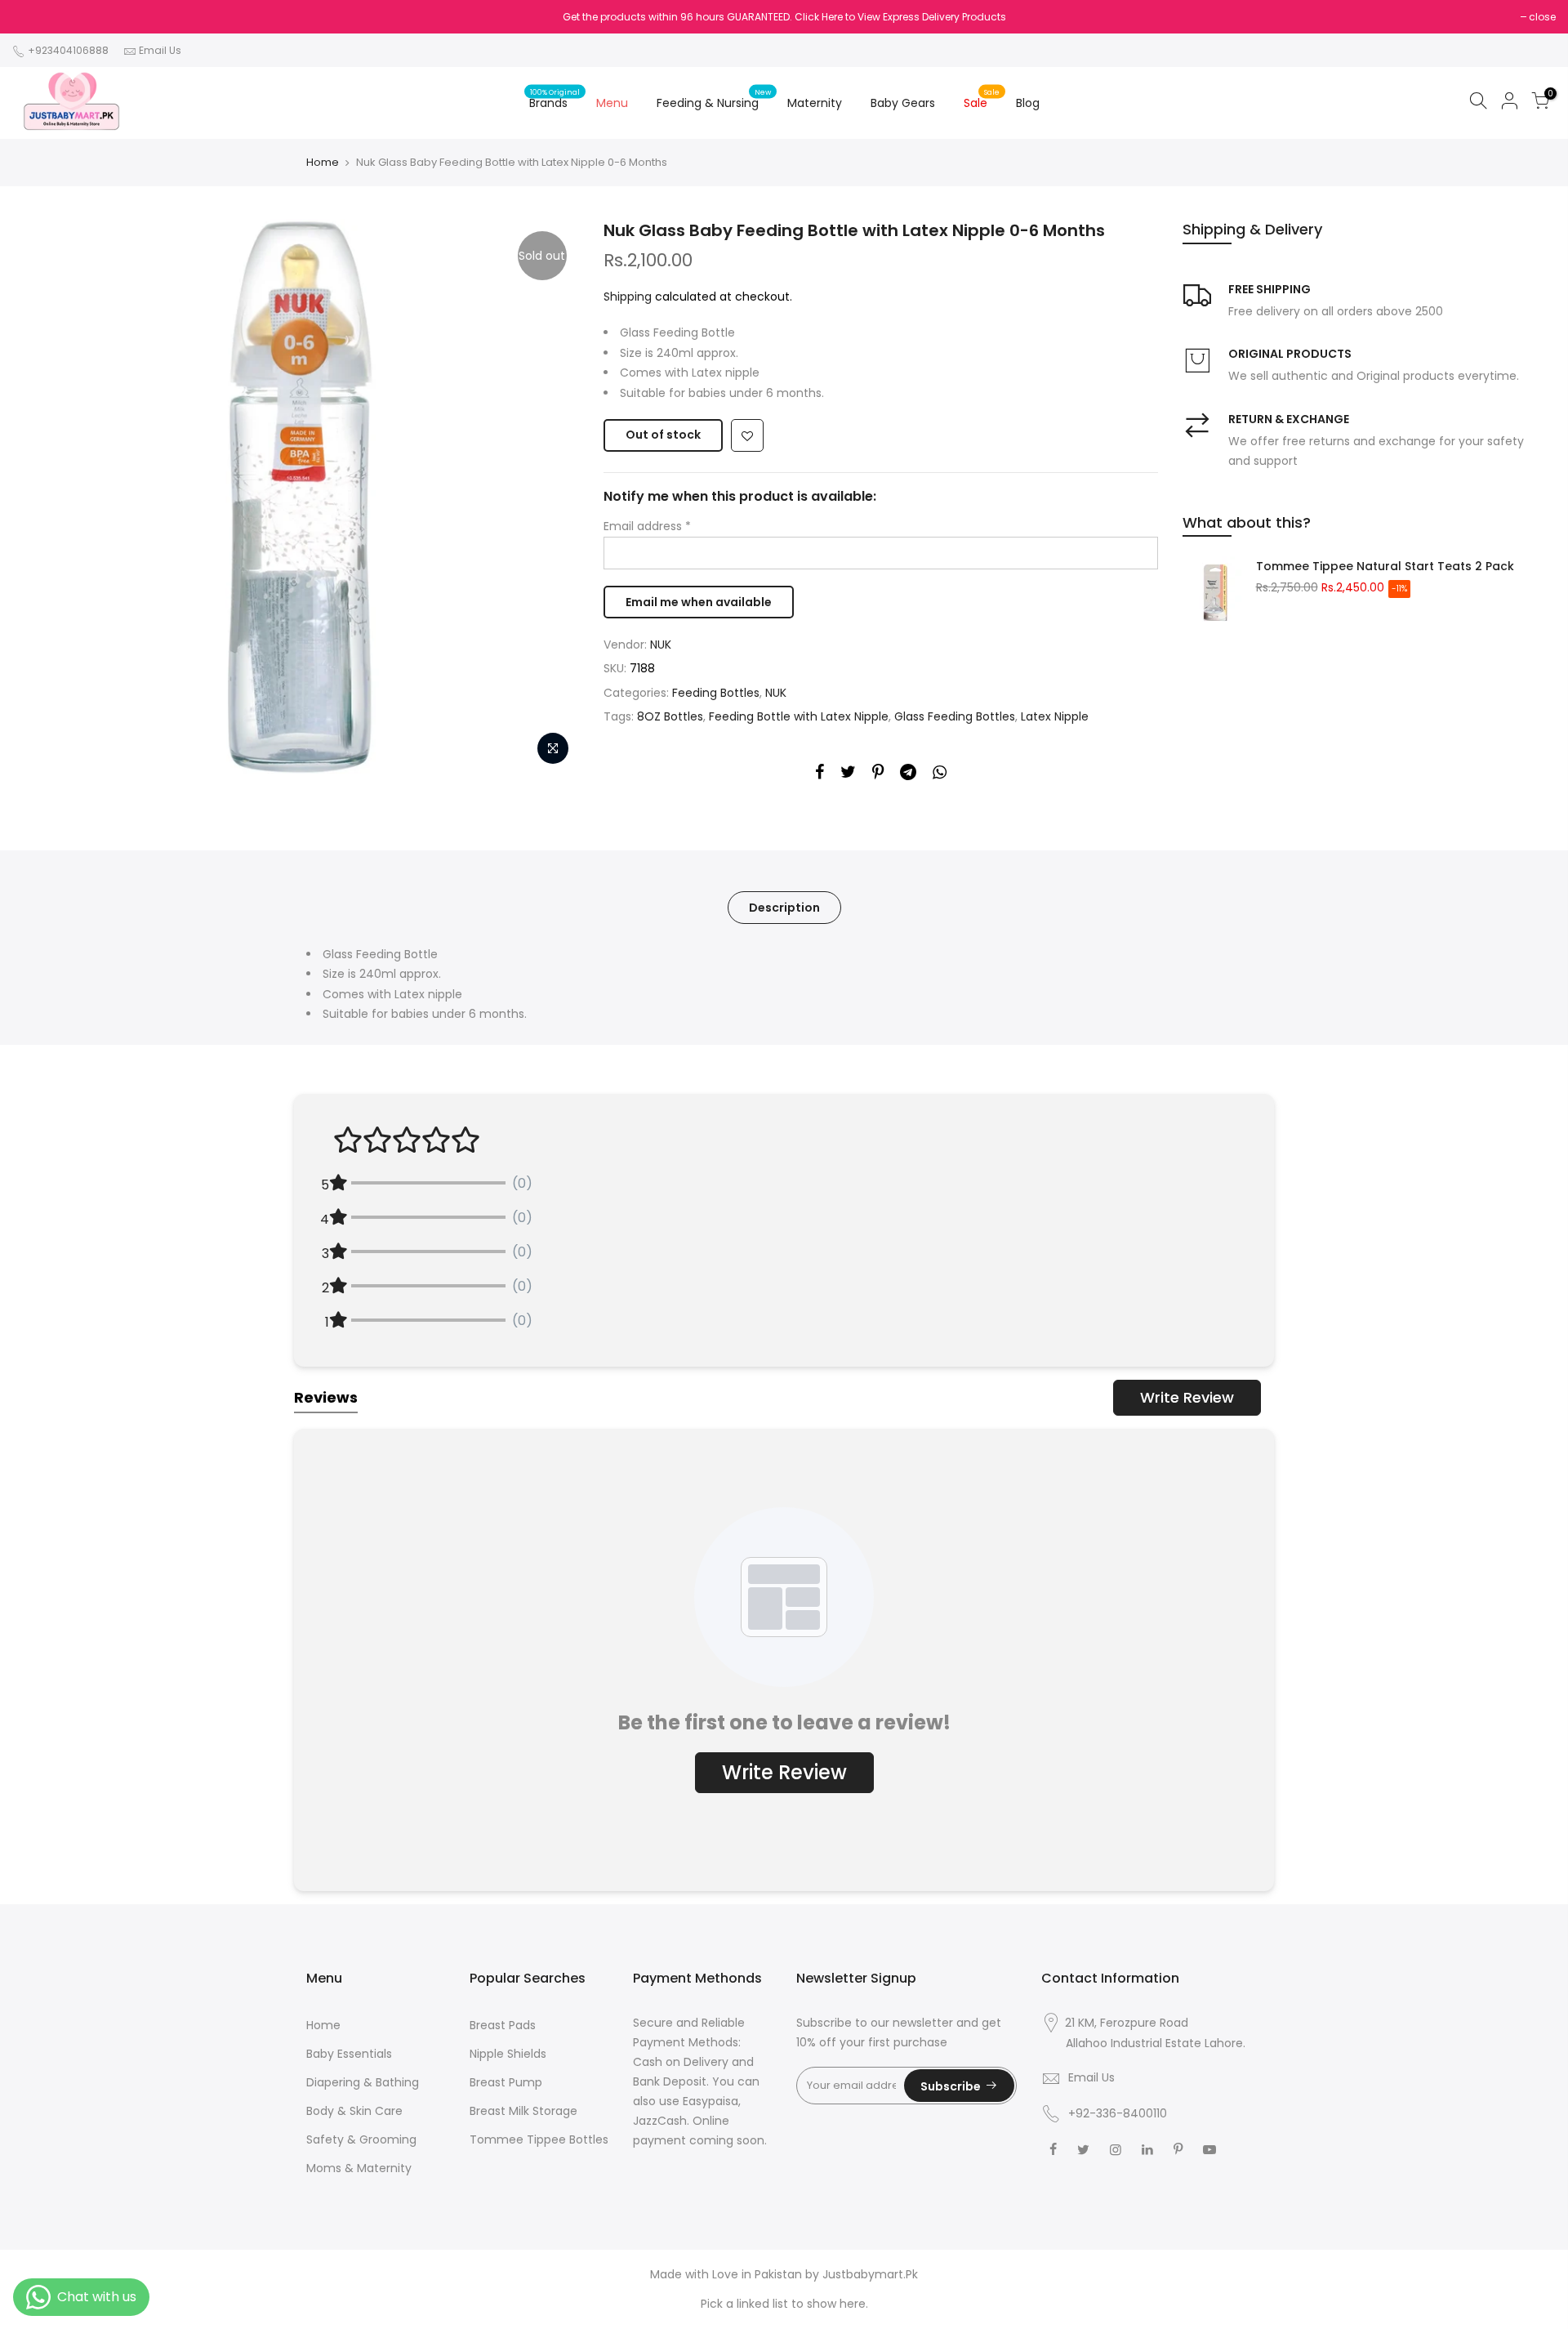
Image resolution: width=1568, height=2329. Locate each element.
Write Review (1187, 1397)
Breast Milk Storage (523, 2111)
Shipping (628, 297)
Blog (1028, 103)
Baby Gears (903, 103)
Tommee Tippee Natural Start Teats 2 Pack (1385, 566)
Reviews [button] (326, 1397)
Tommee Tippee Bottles (539, 2139)
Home (323, 163)
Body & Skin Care (354, 2111)
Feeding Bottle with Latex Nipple (799, 716)
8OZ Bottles (670, 716)
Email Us (160, 50)
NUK (661, 645)
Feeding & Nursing (714, 99)
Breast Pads (503, 2025)
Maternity (815, 103)
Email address (647, 526)
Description (784, 908)
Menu (612, 103)
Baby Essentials (349, 2054)
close (1542, 17)
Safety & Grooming (361, 2139)
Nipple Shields (508, 2054)
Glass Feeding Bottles (955, 716)
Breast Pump (506, 2082)
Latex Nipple (1055, 716)
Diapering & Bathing (363, 2082)
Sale (982, 99)
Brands (555, 99)
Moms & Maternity (359, 2168)
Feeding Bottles (716, 693)
